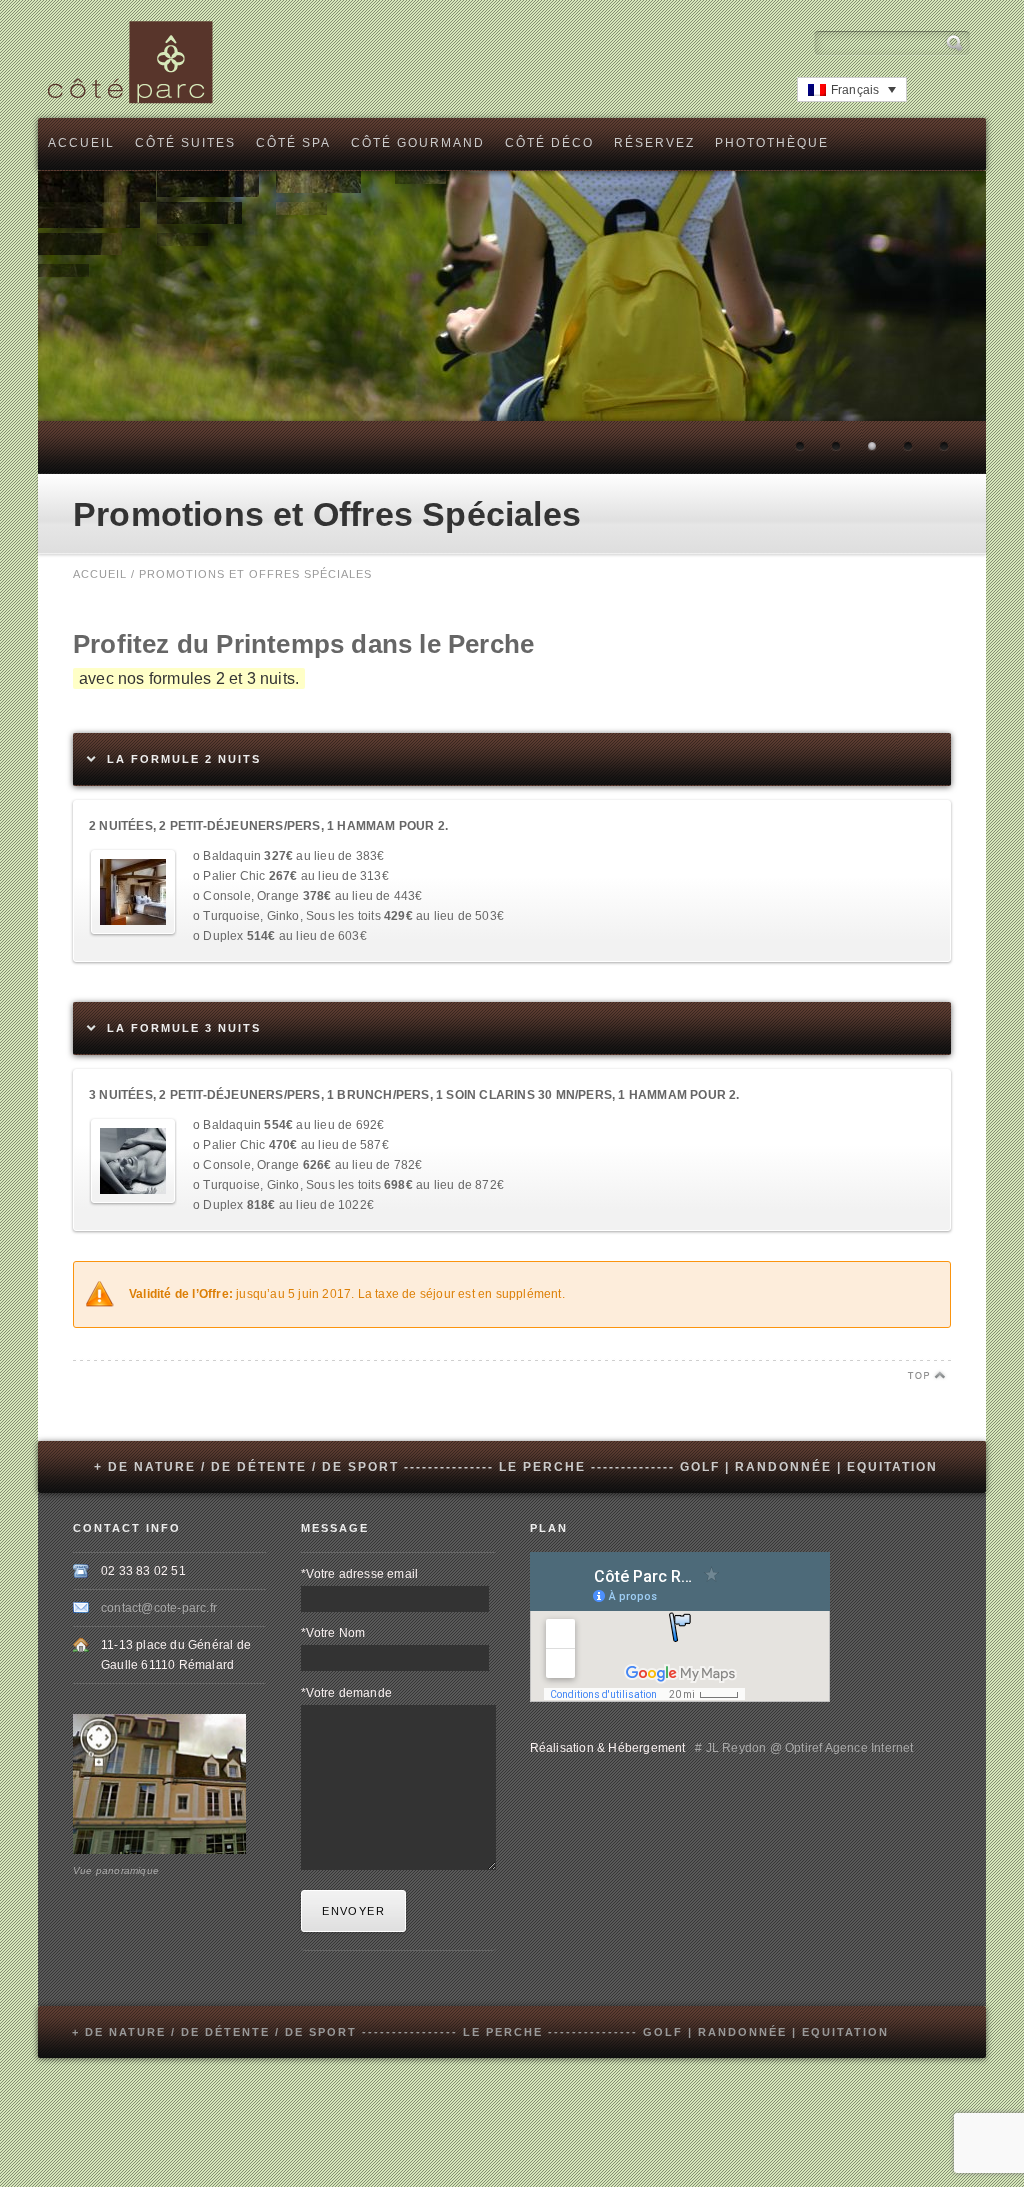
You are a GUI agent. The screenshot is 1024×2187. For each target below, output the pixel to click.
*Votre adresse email (359, 1574)
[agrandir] (133, 930)
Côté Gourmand (418, 143)
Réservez (654, 143)
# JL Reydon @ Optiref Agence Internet (801, 1748)
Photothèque (772, 143)
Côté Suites (185, 143)
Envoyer (353, 1911)
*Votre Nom (333, 1633)
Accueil (81, 143)
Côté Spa (293, 143)
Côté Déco (549, 143)
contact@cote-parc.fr (159, 1608)
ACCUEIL (100, 574)
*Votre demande (346, 1693)
